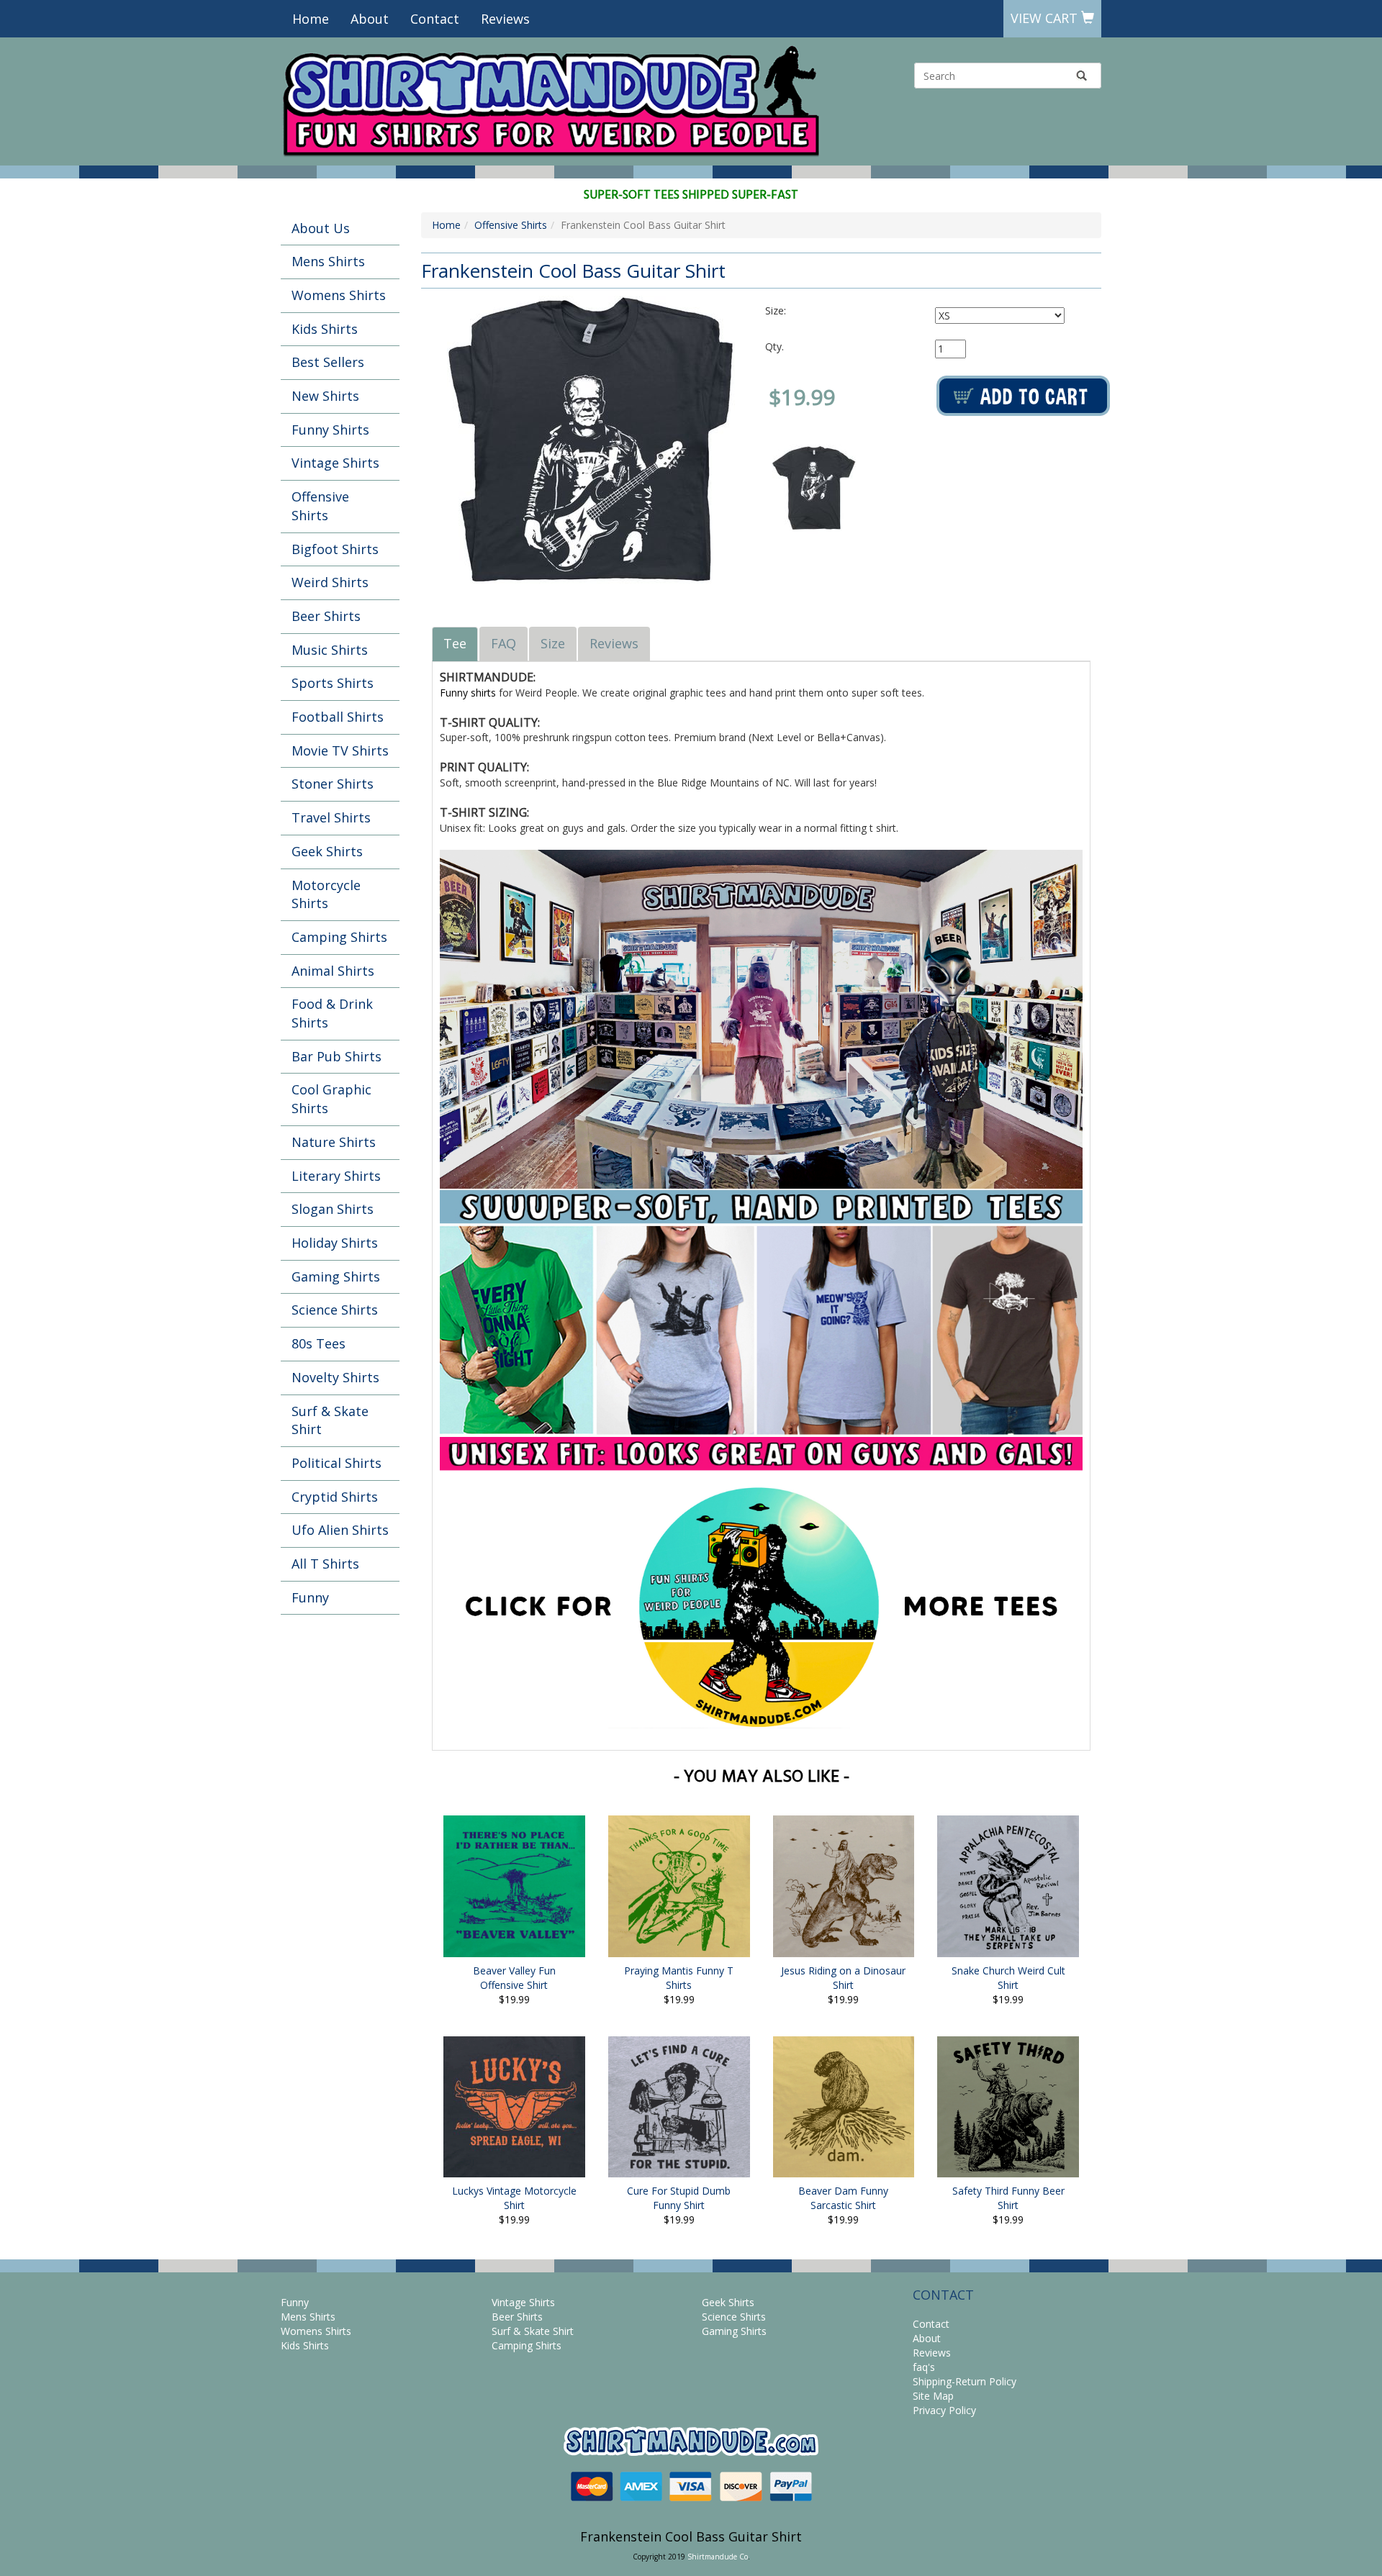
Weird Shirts (330, 582)
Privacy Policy (944, 2410)
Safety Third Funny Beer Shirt (1008, 2198)
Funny (310, 1597)
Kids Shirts (325, 329)
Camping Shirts (339, 937)
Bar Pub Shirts (337, 1056)
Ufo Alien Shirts (340, 1530)
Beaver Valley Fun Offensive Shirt (514, 1978)
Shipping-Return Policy (965, 2381)
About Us (321, 228)
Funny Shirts (330, 430)
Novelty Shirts (335, 1377)
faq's (924, 2367)
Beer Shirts (326, 616)
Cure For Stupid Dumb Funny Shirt (679, 2198)
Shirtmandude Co (718, 2557)
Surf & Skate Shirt (330, 1420)
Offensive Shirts (320, 506)
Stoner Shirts (333, 784)
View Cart (1046, 18)
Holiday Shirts (335, 1243)
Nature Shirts (334, 1142)
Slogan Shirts (333, 1209)
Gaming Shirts (336, 1276)
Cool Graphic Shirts (331, 1099)
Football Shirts (338, 717)
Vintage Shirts (335, 463)
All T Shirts (325, 1564)
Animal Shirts (333, 971)
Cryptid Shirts (335, 1497)
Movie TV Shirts (340, 750)
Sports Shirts (333, 683)
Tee (455, 643)
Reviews (505, 19)
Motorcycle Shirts (326, 894)
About (370, 19)
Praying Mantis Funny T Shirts (679, 1978)
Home (311, 19)
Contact (435, 19)
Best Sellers (328, 362)
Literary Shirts (336, 1176)
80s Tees (319, 1343)
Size (553, 643)
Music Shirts (330, 650)
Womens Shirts (339, 295)
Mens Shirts (328, 261)
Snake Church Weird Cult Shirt (1008, 1978)
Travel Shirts (331, 817)
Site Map (933, 2396)
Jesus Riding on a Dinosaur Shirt (843, 1978)
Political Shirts (337, 1463)
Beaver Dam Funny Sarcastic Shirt (843, 2198)
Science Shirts (335, 1310)
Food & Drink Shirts (332, 1013)
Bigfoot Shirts (335, 549)
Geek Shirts (327, 851)
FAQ (503, 643)
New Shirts (325, 396)
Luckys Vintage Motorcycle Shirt (514, 2198)
